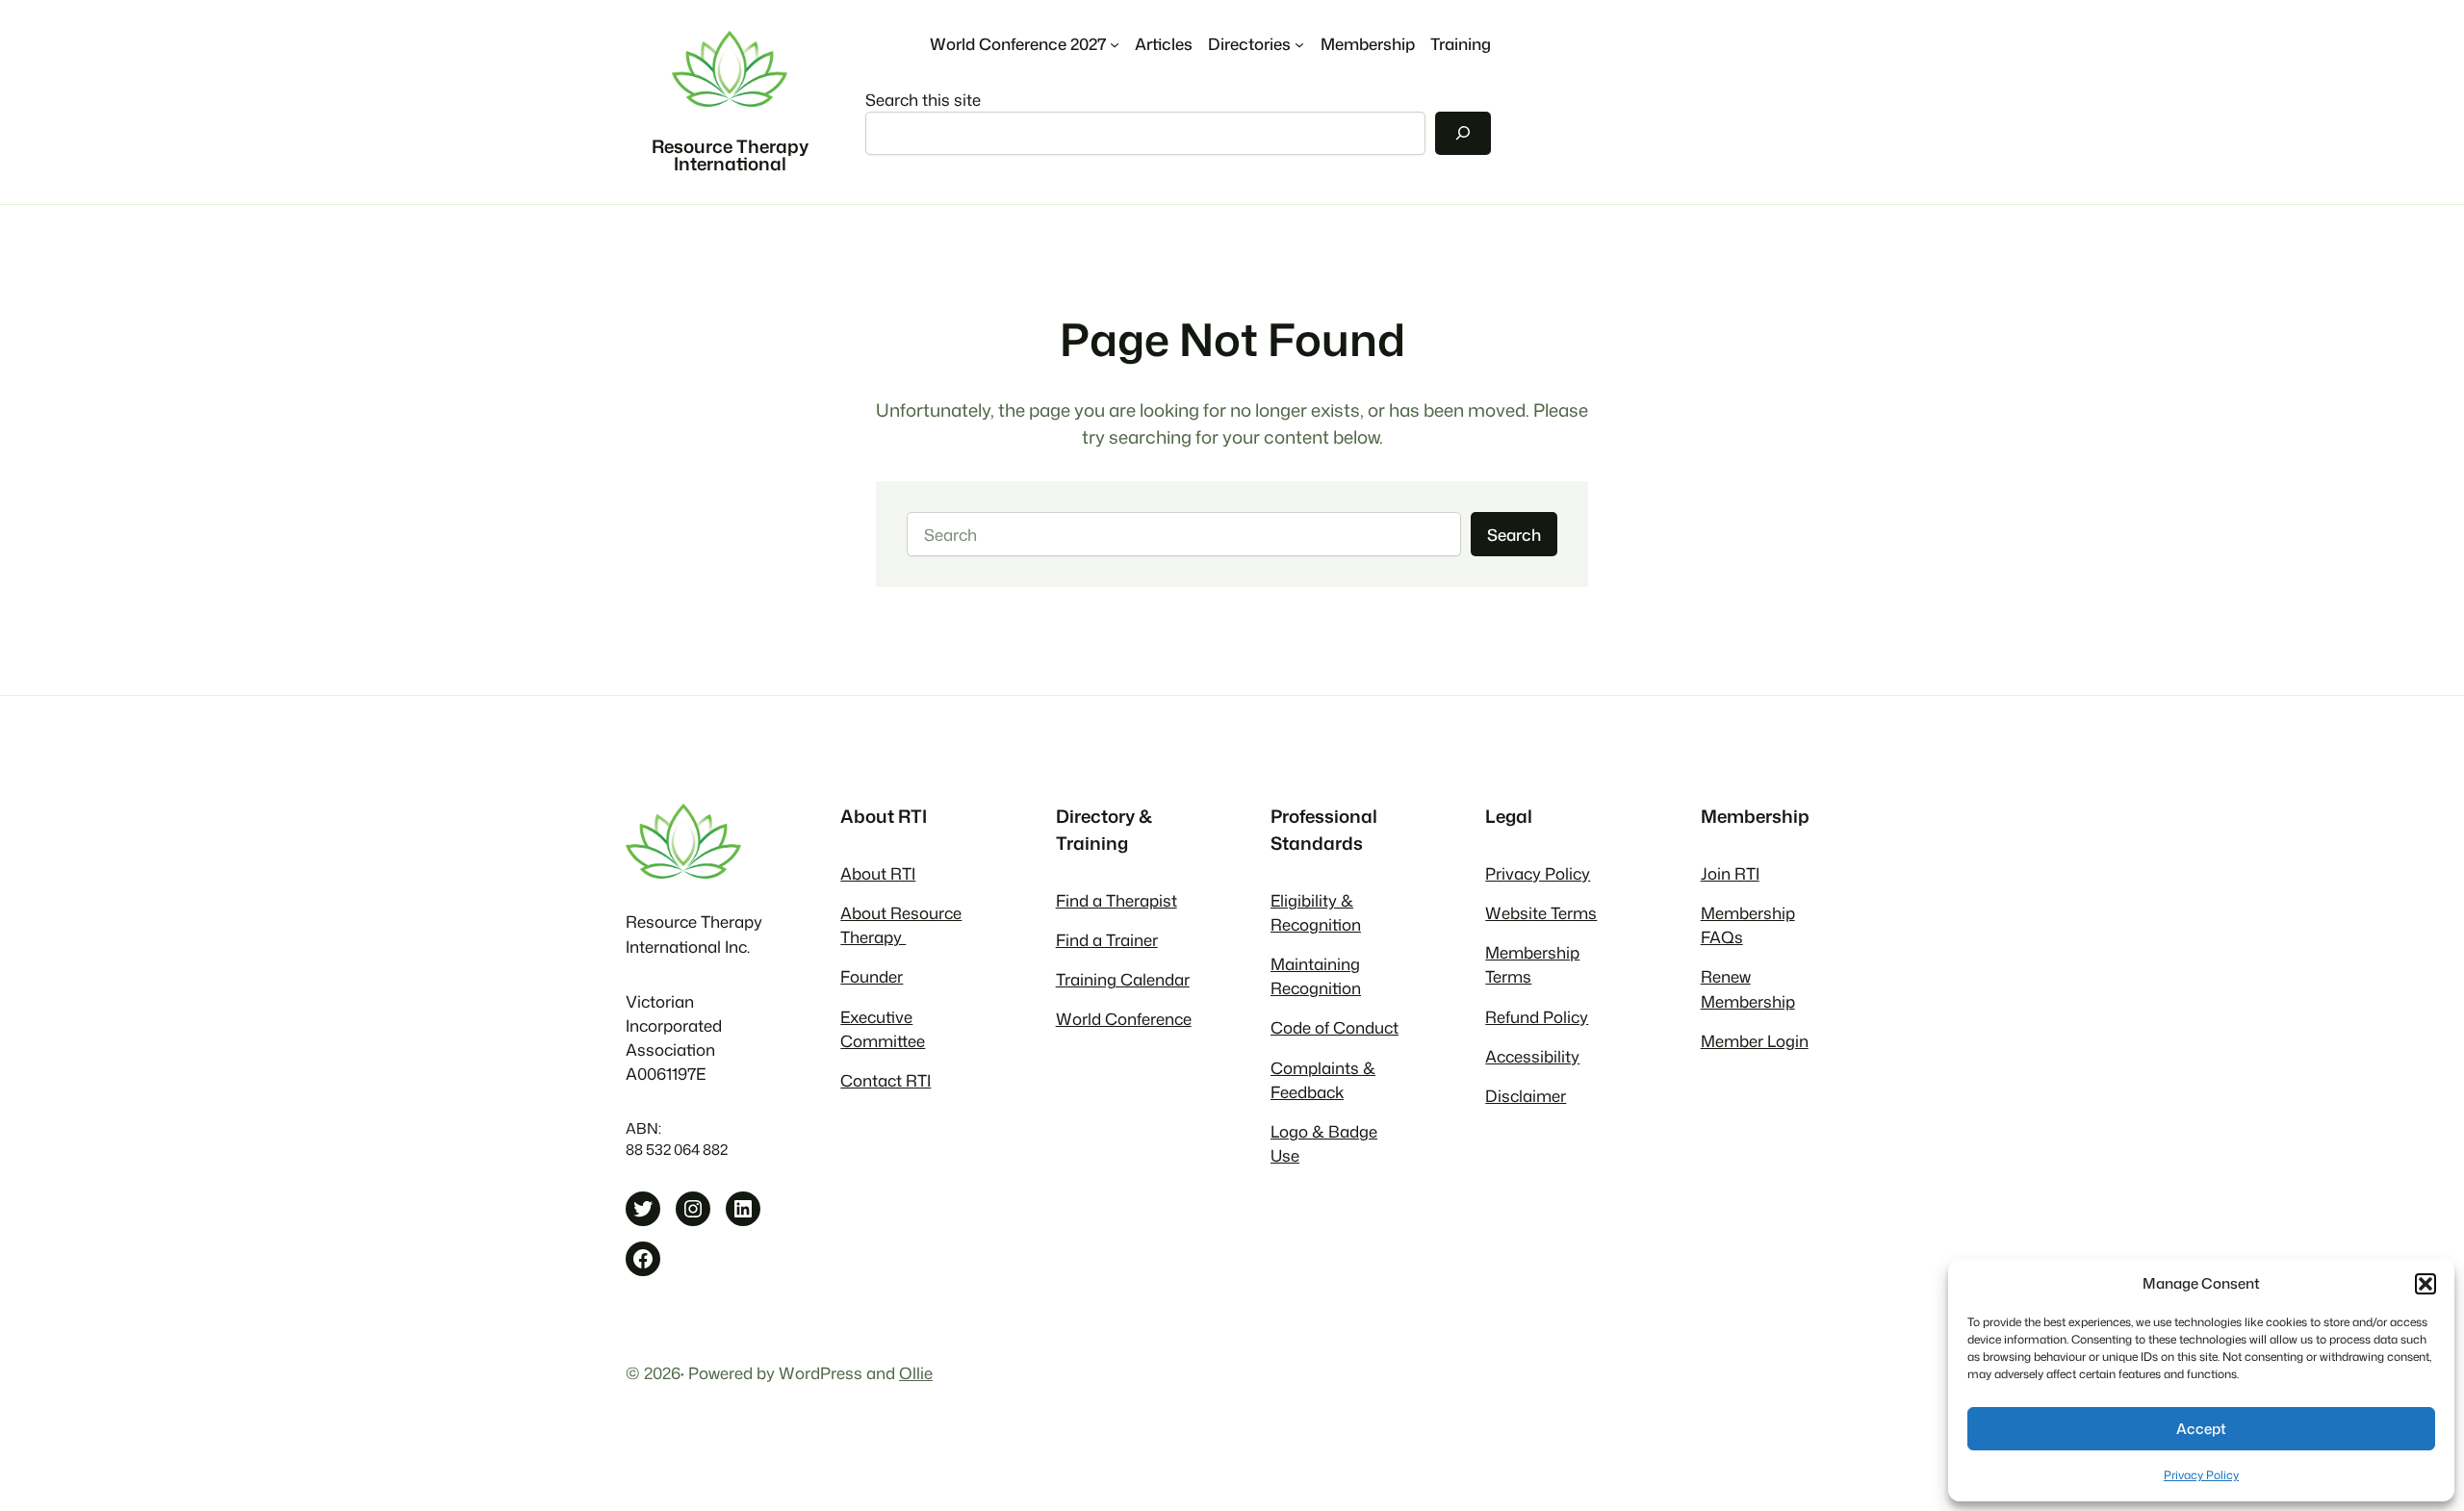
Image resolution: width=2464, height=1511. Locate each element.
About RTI (878, 873)
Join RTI (1730, 873)
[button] (2425, 1284)
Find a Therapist (1116, 900)
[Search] (1463, 133)
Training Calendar (1123, 979)
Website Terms (1541, 913)
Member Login (1755, 1041)
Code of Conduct (1335, 1027)
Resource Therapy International (730, 155)
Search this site (923, 100)
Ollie (916, 1373)
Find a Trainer (1107, 940)
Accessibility (1532, 1056)
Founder (872, 976)
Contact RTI (885, 1080)
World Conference (1124, 1019)
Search (1514, 535)
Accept (2201, 1429)
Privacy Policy (2201, 1475)
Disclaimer (1526, 1096)
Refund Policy (1537, 1017)
